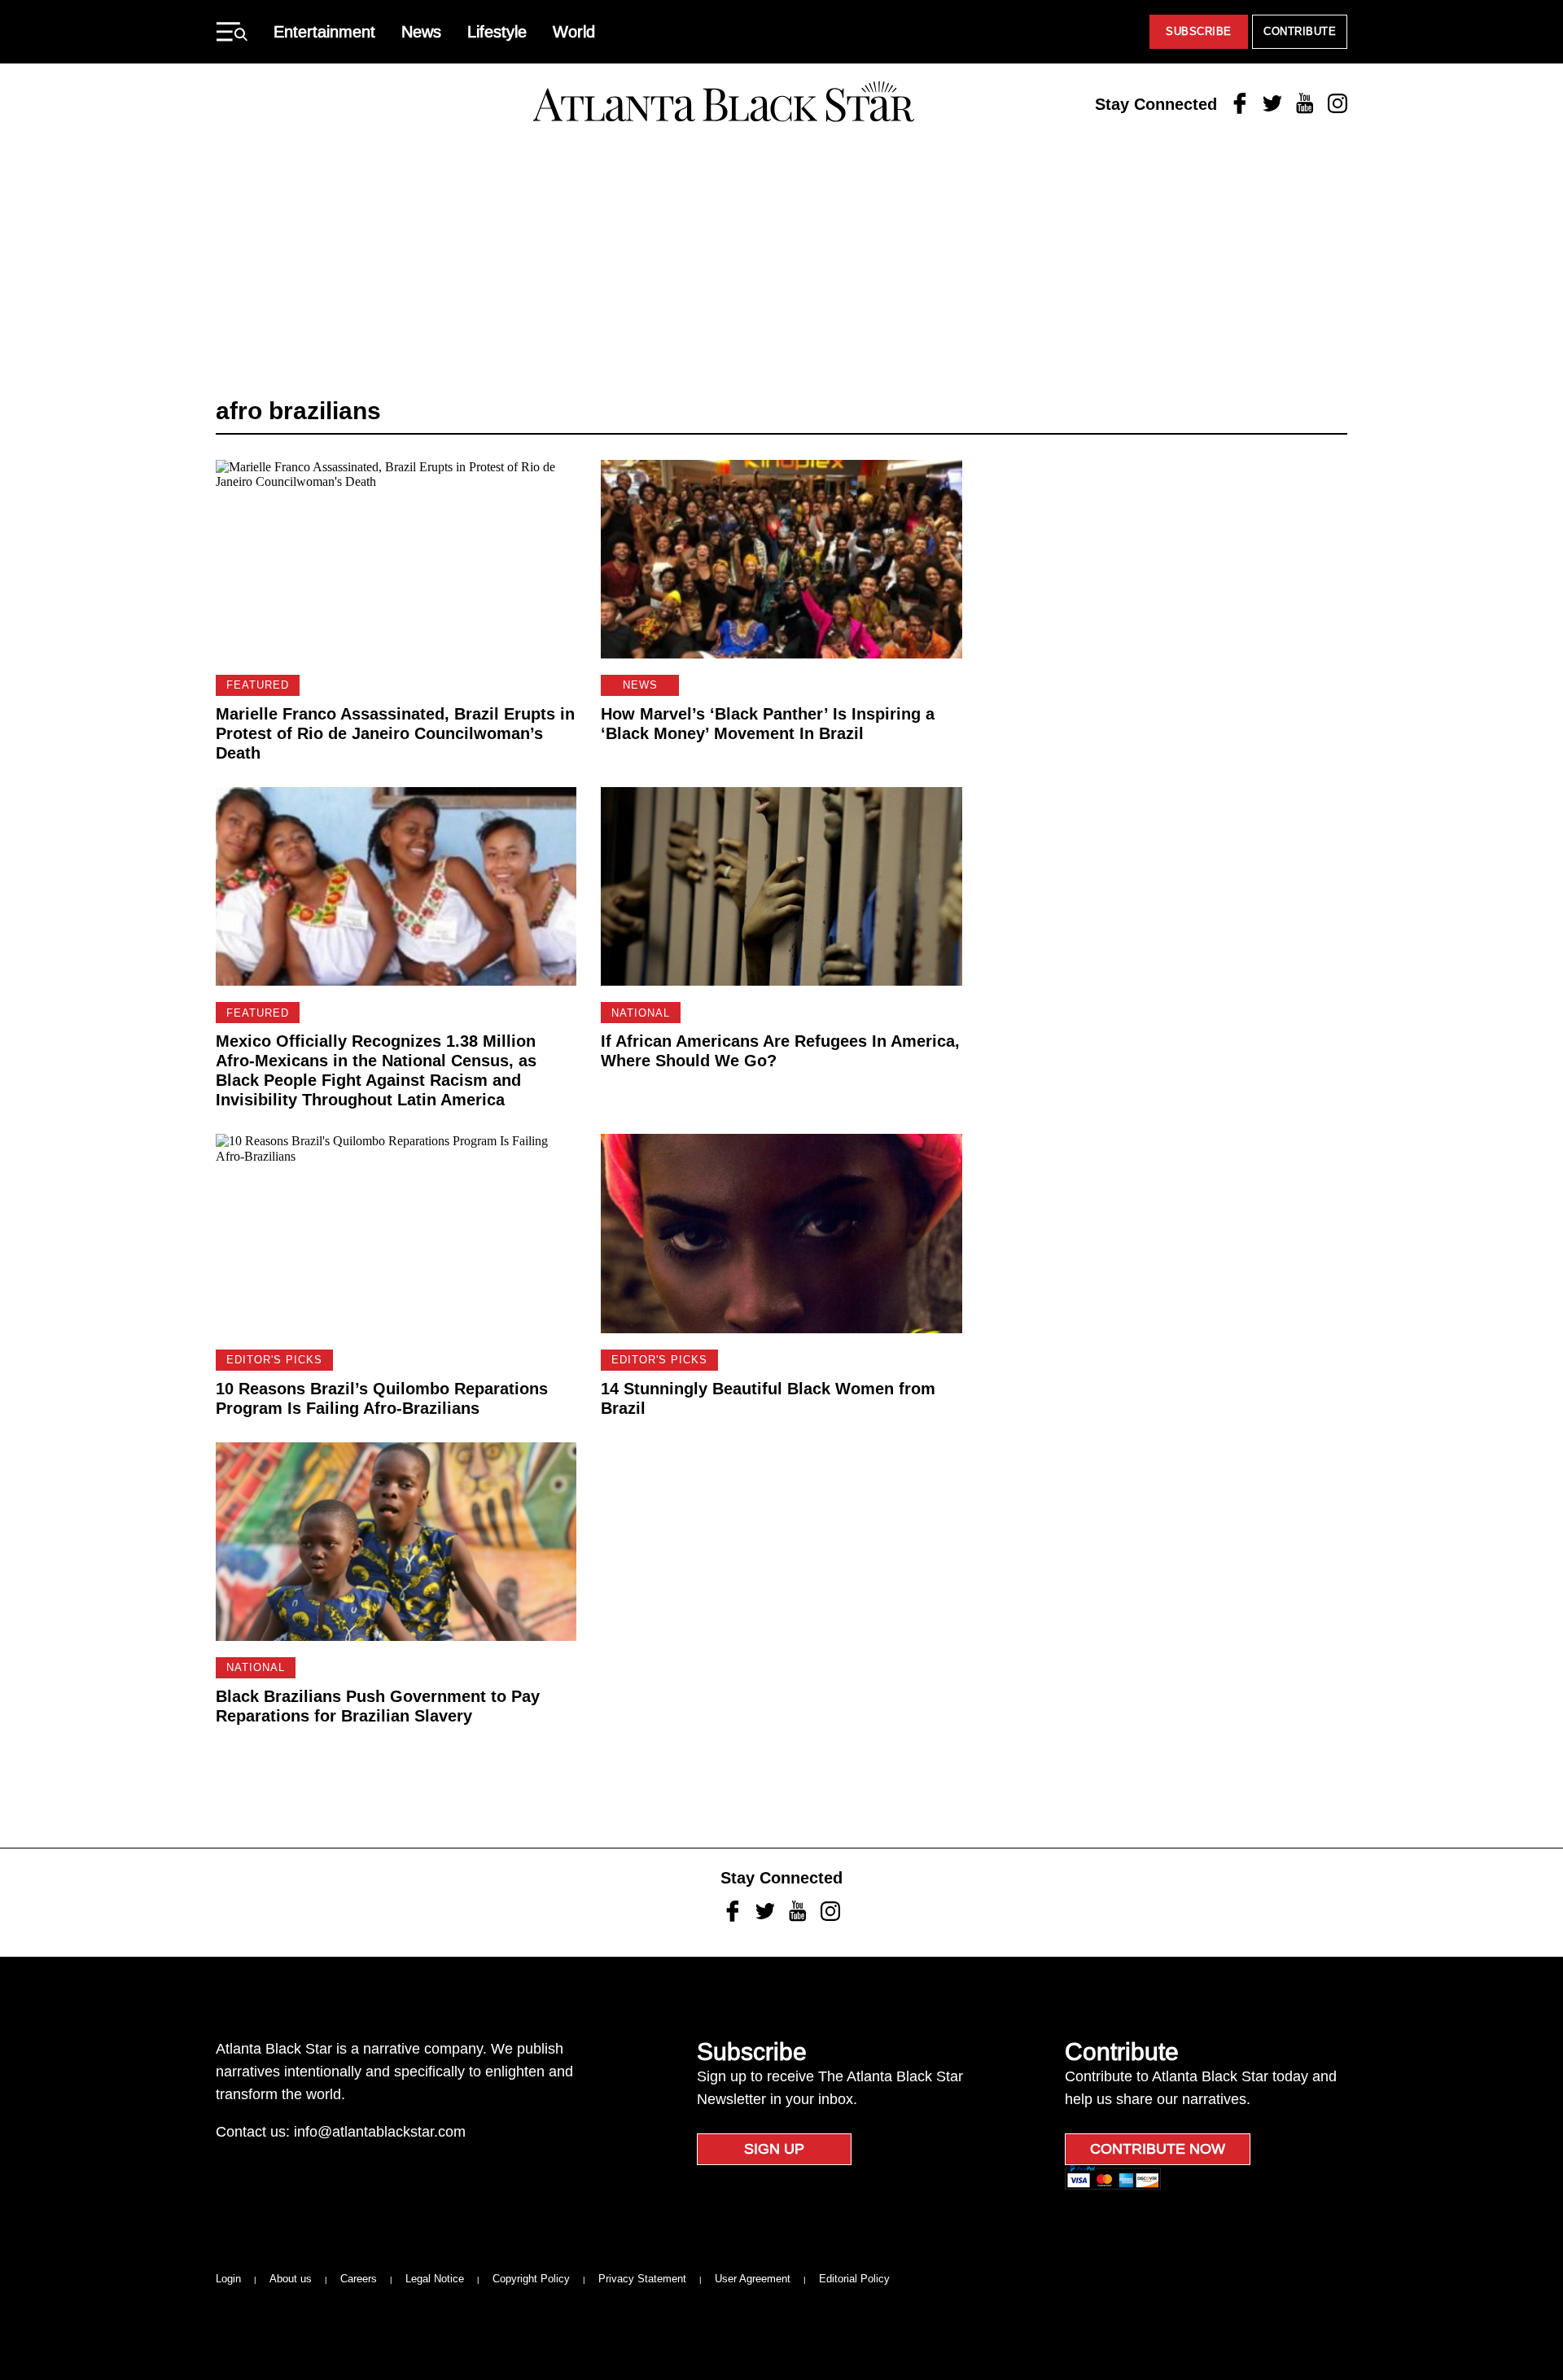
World (574, 32)
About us (291, 2279)
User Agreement (753, 2279)
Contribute (1300, 31)
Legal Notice (435, 2279)
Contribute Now (1158, 2149)
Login (228, 2279)
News (421, 32)
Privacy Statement (642, 2279)
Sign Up (774, 2149)
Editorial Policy (854, 2279)
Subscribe (1199, 31)
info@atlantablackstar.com (380, 2132)
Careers (359, 2279)
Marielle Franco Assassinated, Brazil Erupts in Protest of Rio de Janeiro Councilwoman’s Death (395, 733)
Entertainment (324, 32)
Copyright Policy (531, 2279)
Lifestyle (497, 32)
